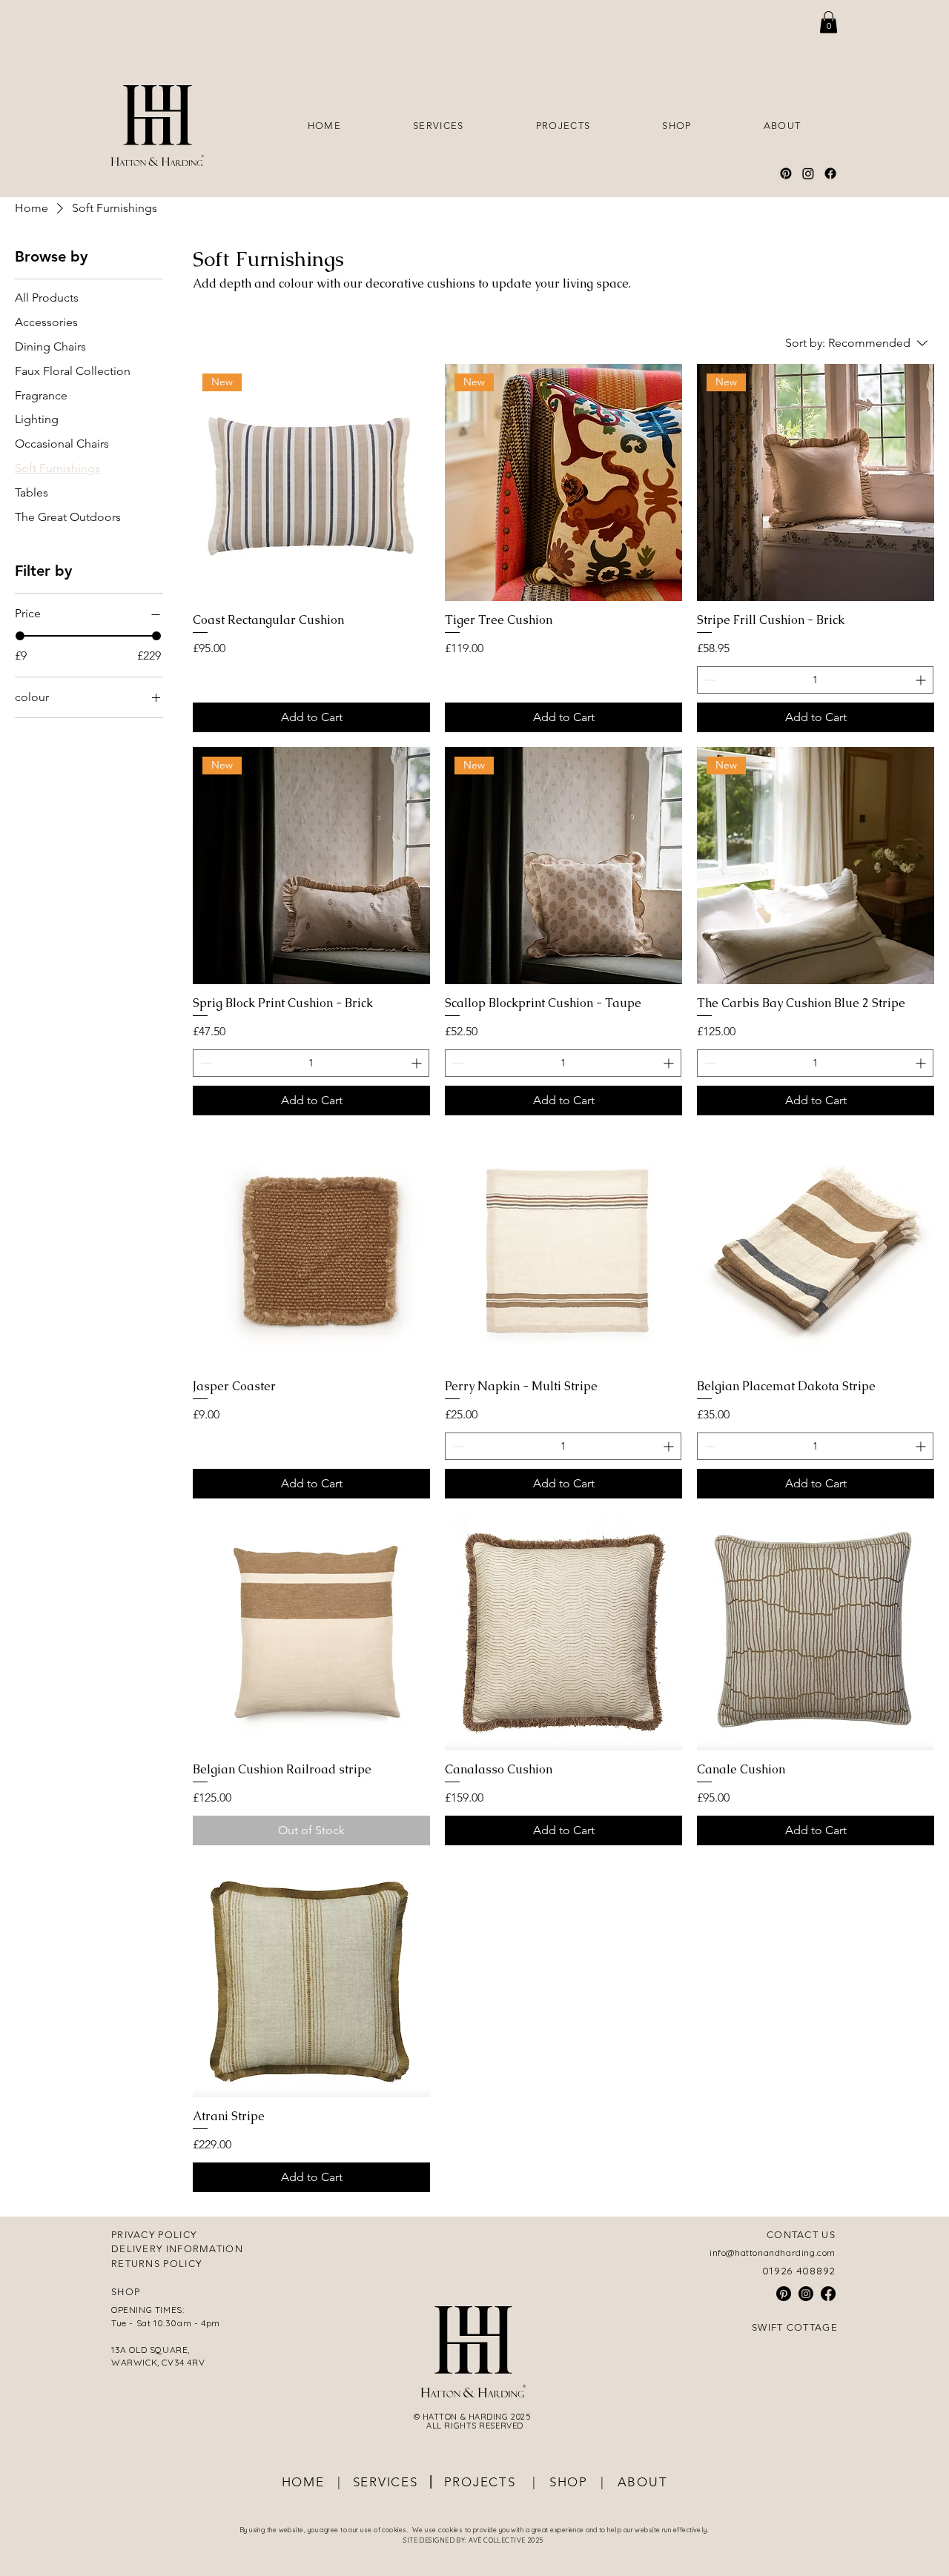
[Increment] (922, 680)
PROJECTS (486, 2482)
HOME (303, 2482)
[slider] (20, 636)
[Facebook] (830, 173)
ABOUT (643, 2482)
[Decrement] (708, 680)
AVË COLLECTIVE (498, 2540)
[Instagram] (808, 173)
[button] (829, 22)
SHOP (566, 2482)
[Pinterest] (786, 173)
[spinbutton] (815, 680)
